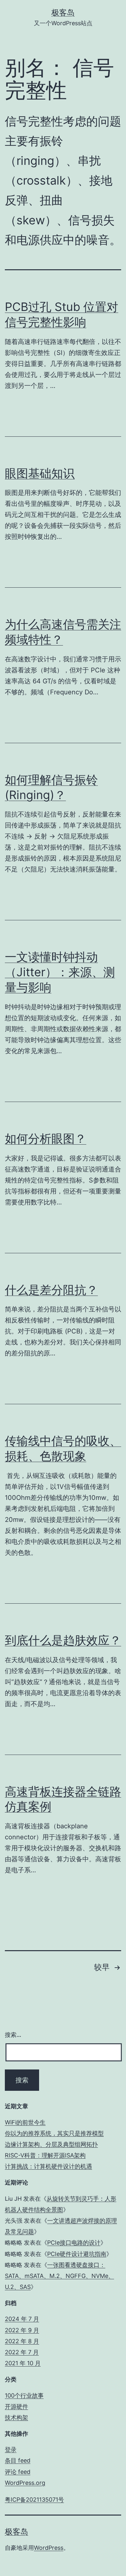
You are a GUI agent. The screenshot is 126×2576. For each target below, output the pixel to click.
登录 (11, 2449)
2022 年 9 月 (22, 2330)
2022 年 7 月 (22, 2352)
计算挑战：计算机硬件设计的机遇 (48, 2166)
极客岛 (63, 12)
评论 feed (18, 2472)
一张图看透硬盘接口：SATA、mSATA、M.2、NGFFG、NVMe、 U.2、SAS (59, 2276)
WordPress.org (25, 2483)
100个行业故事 (24, 2395)
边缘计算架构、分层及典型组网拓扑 (51, 2144)
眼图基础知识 (40, 473)
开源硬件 (16, 2406)
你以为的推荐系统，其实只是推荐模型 (54, 2133)
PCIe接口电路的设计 (74, 2243)
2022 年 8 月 (22, 2341)
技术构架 (16, 2417)
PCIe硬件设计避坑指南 (77, 2254)
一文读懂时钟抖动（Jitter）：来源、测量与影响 (60, 972)
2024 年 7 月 (22, 2319)
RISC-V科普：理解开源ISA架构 (45, 2155)
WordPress (49, 2548)
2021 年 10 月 (23, 2363)
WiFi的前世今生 (25, 2122)
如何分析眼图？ (46, 1138)
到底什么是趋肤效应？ (63, 1640)
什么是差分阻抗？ (51, 1290)
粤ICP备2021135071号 (34, 2500)
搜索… (13, 2035)
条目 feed (18, 2460)
